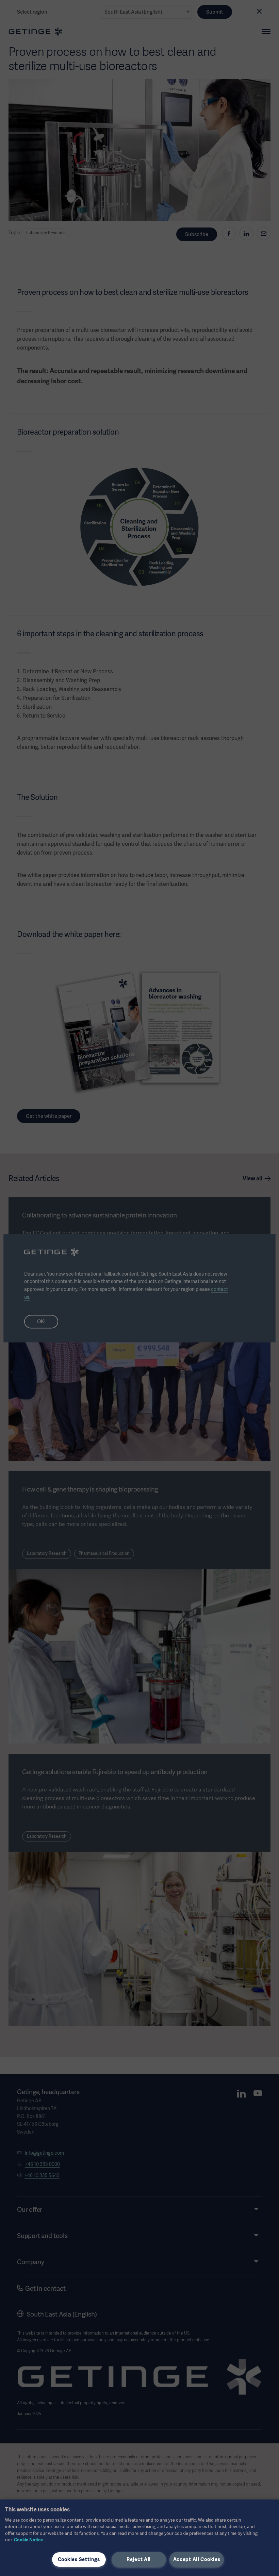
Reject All (139, 2559)
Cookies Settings (79, 2559)
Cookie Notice (28, 2540)
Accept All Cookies (197, 2559)
